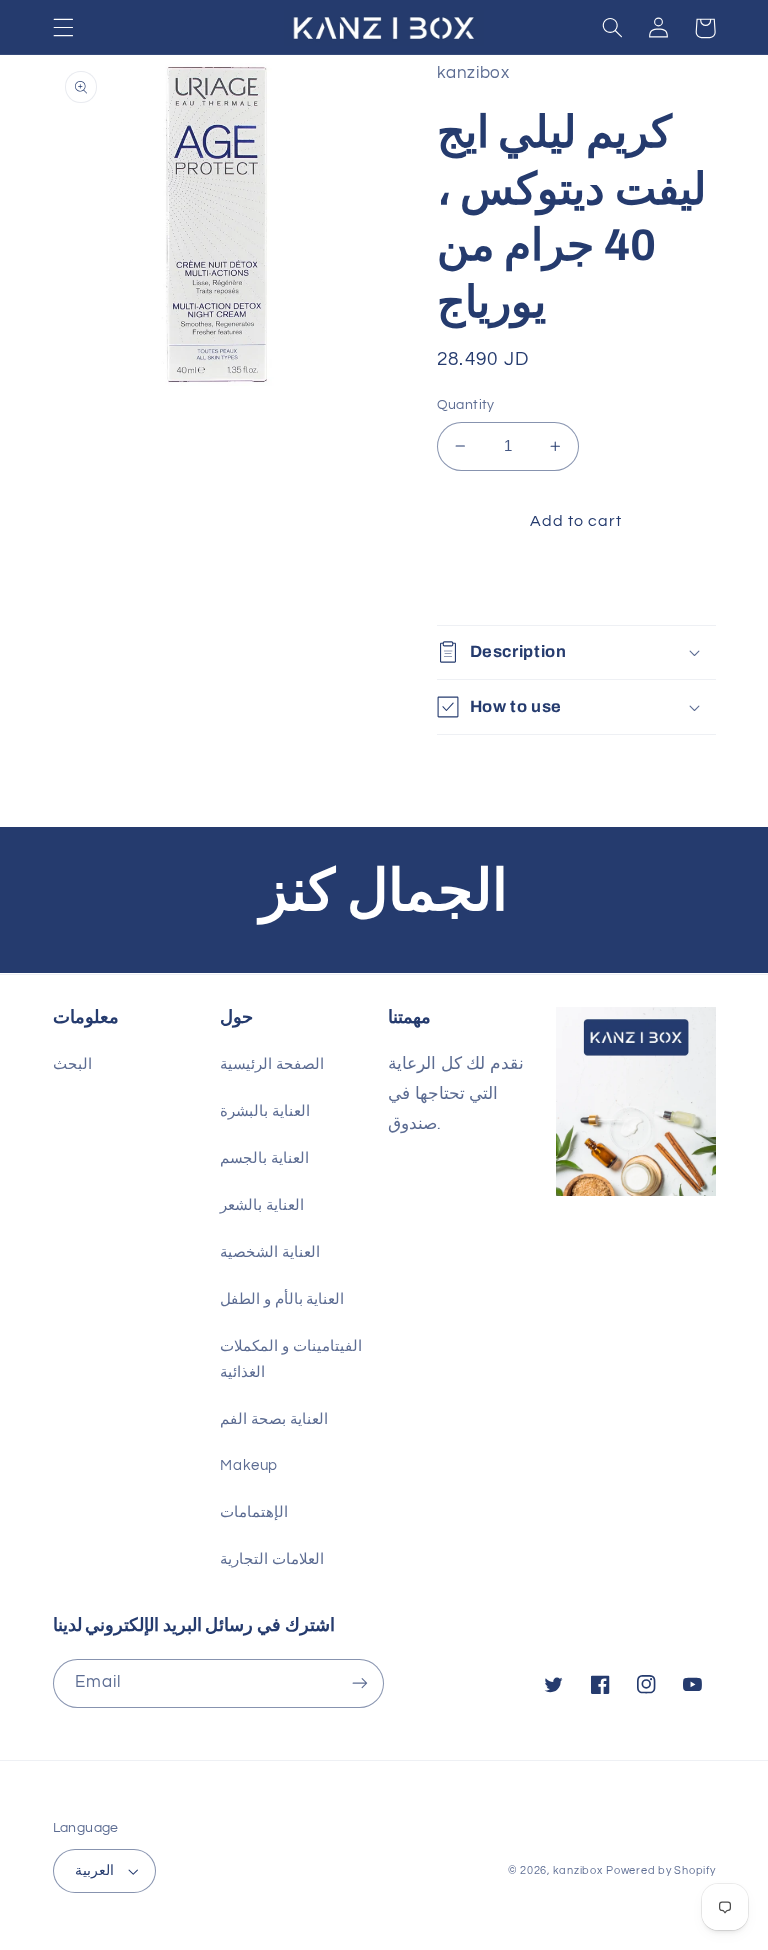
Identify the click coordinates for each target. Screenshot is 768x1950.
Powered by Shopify (660, 1870)
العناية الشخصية (270, 1252)
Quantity (466, 405)
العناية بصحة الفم (273, 1419)
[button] (63, 28)
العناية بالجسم (264, 1158)
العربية (94, 1871)
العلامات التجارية (272, 1559)
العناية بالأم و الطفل (282, 1299)
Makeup (249, 1465)
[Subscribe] (360, 1683)
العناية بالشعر (262, 1205)
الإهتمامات (254, 1512)
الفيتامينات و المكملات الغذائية (290, 1359)
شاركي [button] (483, 585)
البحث (72, 1064)
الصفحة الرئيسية (272, 1064)
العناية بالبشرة (265, 1111)
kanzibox (578, 1870)
